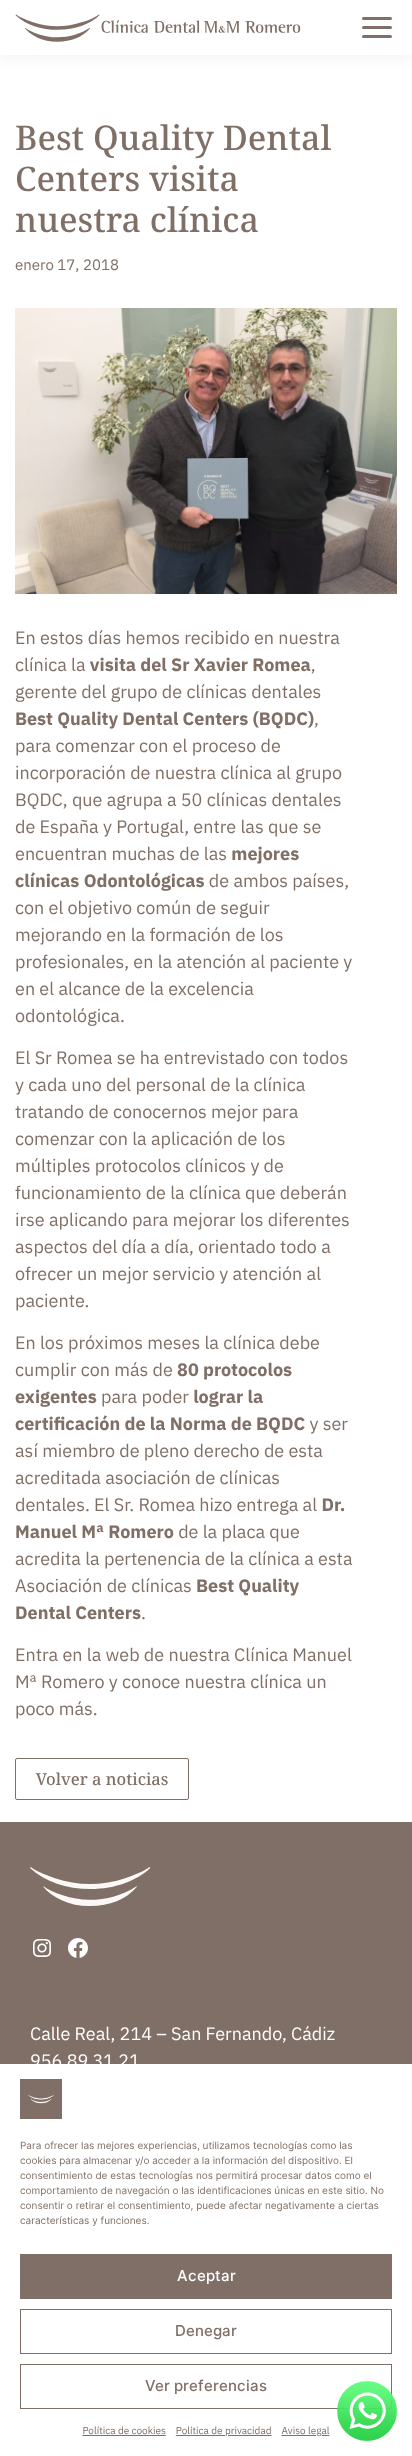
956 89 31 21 (85, 2060)
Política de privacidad (224, 2430)
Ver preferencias (206, 2385)
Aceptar (206, 2275)
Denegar (206, 2330)
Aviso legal (306, 2430)
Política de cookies (123, 2430)
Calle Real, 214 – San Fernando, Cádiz (182, 2033)
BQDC (39, 799)
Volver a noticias (102, 1778)
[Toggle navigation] (398, 28)
